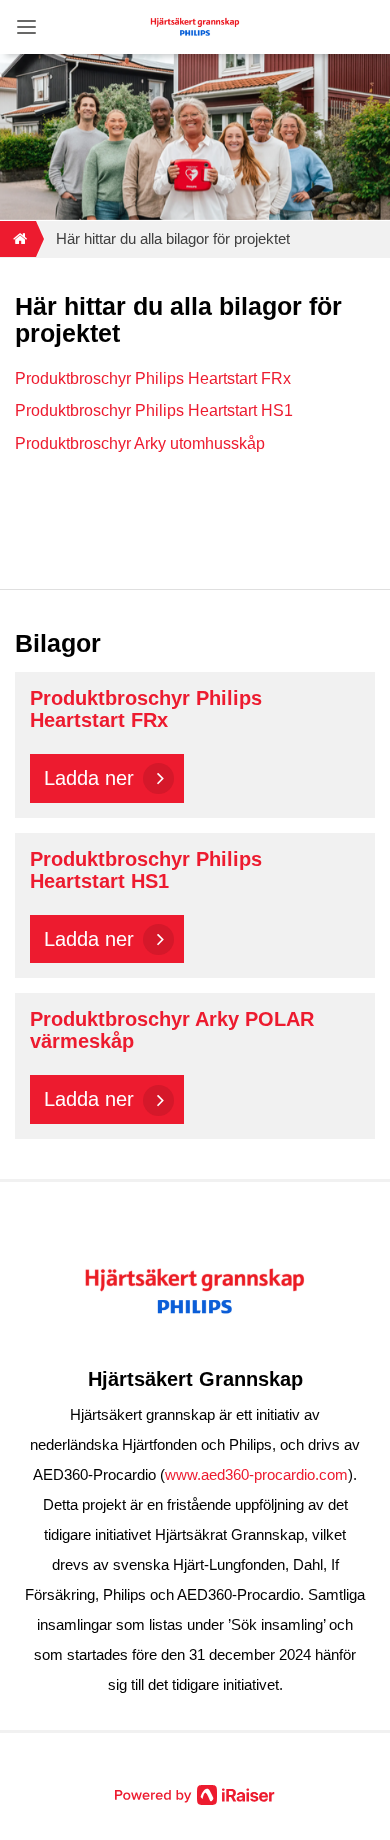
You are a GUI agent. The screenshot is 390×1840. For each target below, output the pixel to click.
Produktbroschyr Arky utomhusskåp (140, 443)
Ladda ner (89, 778)
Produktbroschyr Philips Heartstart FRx (153, 378)
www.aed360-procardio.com (256, 1474)
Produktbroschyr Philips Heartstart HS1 (154, 410)
